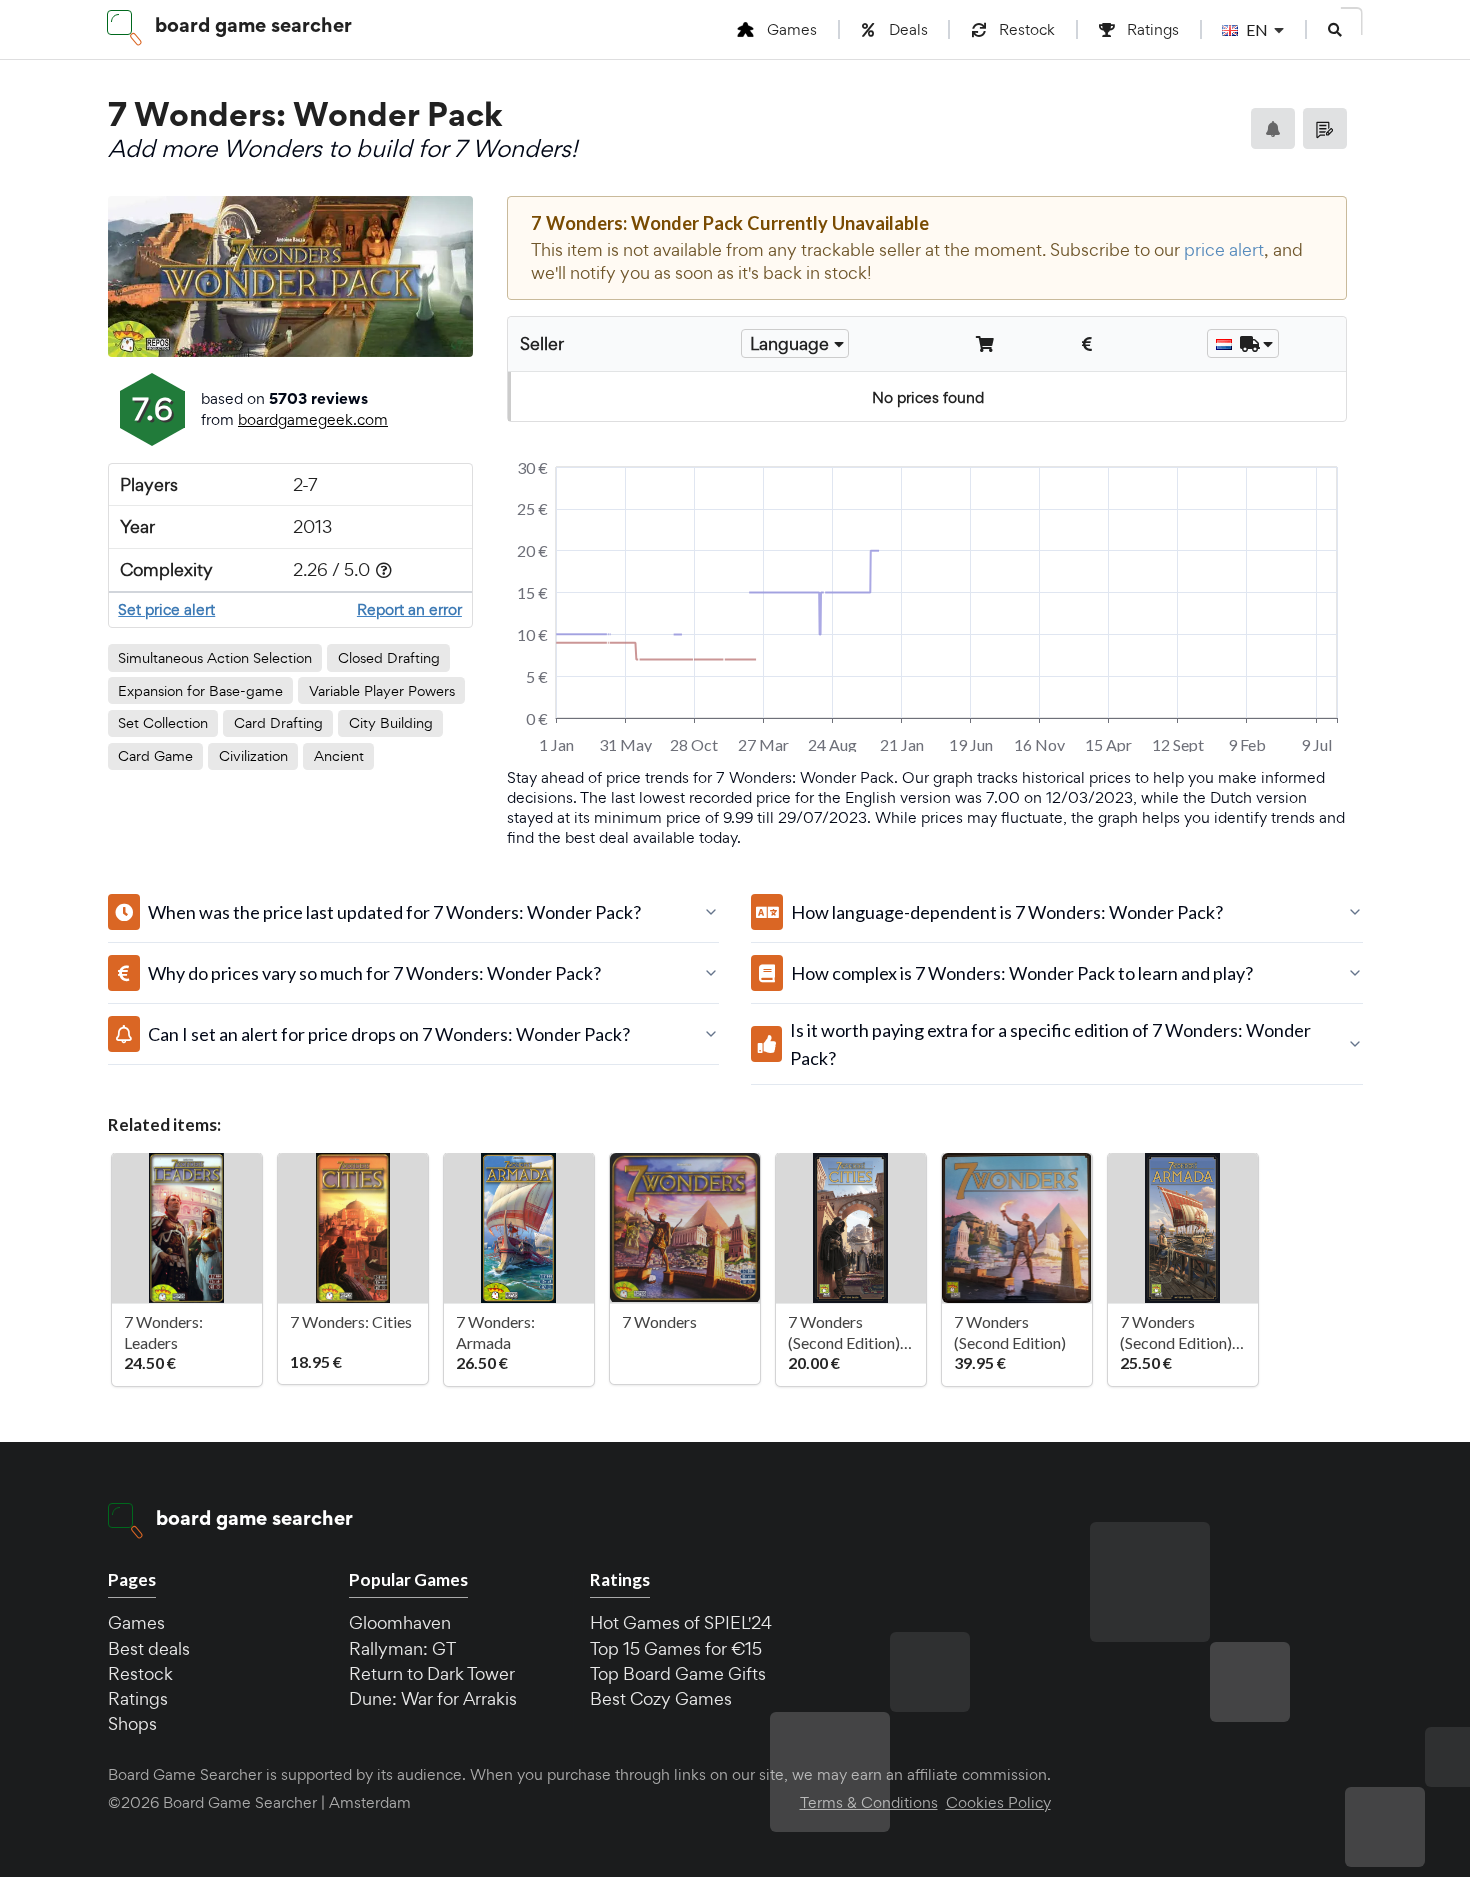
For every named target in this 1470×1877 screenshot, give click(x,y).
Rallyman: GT (402, 1648)
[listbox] (795, 343)
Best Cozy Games (661, 1698)
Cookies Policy (998, 1803)
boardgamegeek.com (313, 419)
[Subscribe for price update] (1273, 128)
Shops (132, 1723)
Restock (140, 1673)
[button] (1335, 29)
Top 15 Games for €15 (676, 1648)
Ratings (138, 1698)
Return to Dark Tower (432, 1673)
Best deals (149, 1648)
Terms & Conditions (869, 1803)
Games (136, 1622)
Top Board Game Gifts (678, 1673)
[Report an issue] (1325, 128)
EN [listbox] (1257, 29)
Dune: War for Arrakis (433, 1698)
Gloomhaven (400, 1622)
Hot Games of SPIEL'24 (681, 1622)
